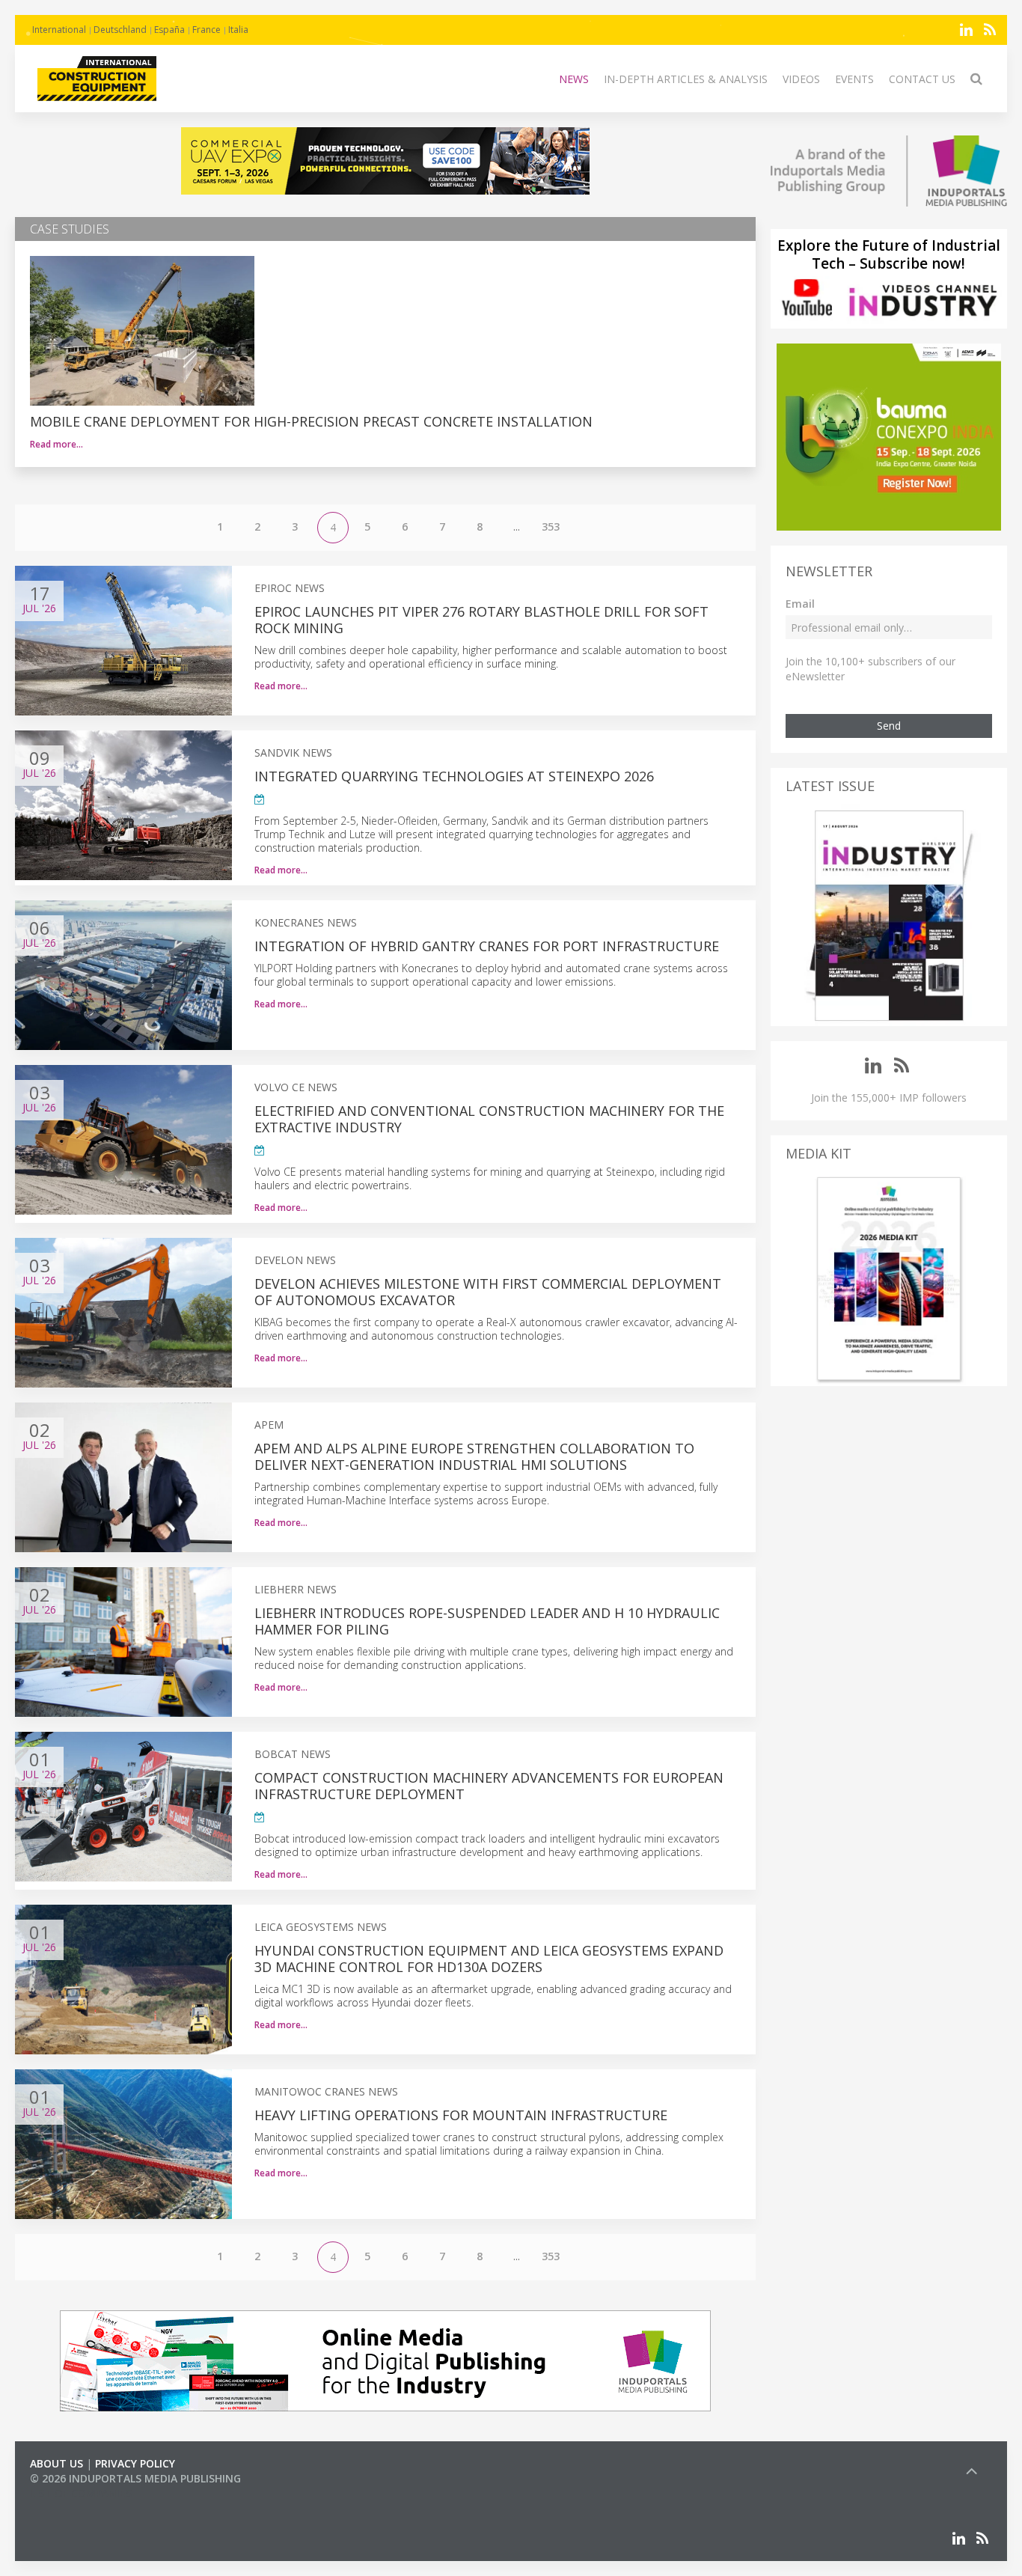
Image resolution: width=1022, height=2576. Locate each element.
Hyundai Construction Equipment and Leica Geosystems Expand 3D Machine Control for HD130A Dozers (489, 1959)
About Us (56, 2463)
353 (551, 527)
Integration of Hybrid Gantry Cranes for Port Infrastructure (487, 946)
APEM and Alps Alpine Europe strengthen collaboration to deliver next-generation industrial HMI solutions (474, 1456)
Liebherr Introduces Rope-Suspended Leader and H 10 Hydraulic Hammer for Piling (487, 1621)
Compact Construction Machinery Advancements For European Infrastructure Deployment (489, 1786)
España (169, 30)
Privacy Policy (135, 2463)
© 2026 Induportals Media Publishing (135, 2478)
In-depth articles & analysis (686, 79)
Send (889, 726)
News (574, 79)
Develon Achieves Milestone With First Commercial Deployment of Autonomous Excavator (488, 1292)
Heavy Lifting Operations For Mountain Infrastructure (461, 2115)
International (59, 30)
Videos (801, 79)
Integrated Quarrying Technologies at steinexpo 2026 (454, 776)
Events (854, 79)
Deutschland (120, 30)
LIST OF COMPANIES (81, 2493)
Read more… (56, 444)
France (206, 30)
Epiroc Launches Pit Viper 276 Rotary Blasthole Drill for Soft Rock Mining (481, 620)
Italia (238, 30)
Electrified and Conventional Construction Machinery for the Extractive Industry (489, 1119)
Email (800, 604)
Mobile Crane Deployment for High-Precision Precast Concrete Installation (311, 421)
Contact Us (922, 79)
